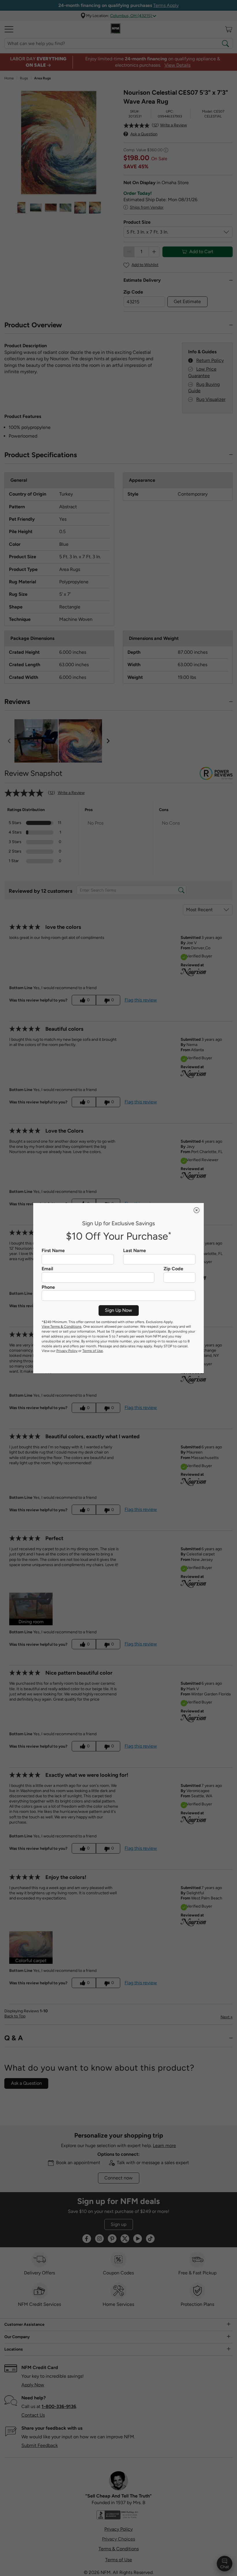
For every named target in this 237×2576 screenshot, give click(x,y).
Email (47, 1269)
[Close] (197, 1210)
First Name (53, 1251)
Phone (48, 1287)
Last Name (135, 1251)
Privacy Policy (67, 1351)
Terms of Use (93, 1351)
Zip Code (173, 1269)
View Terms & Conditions (62, 1327)
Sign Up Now (118, 1310)
